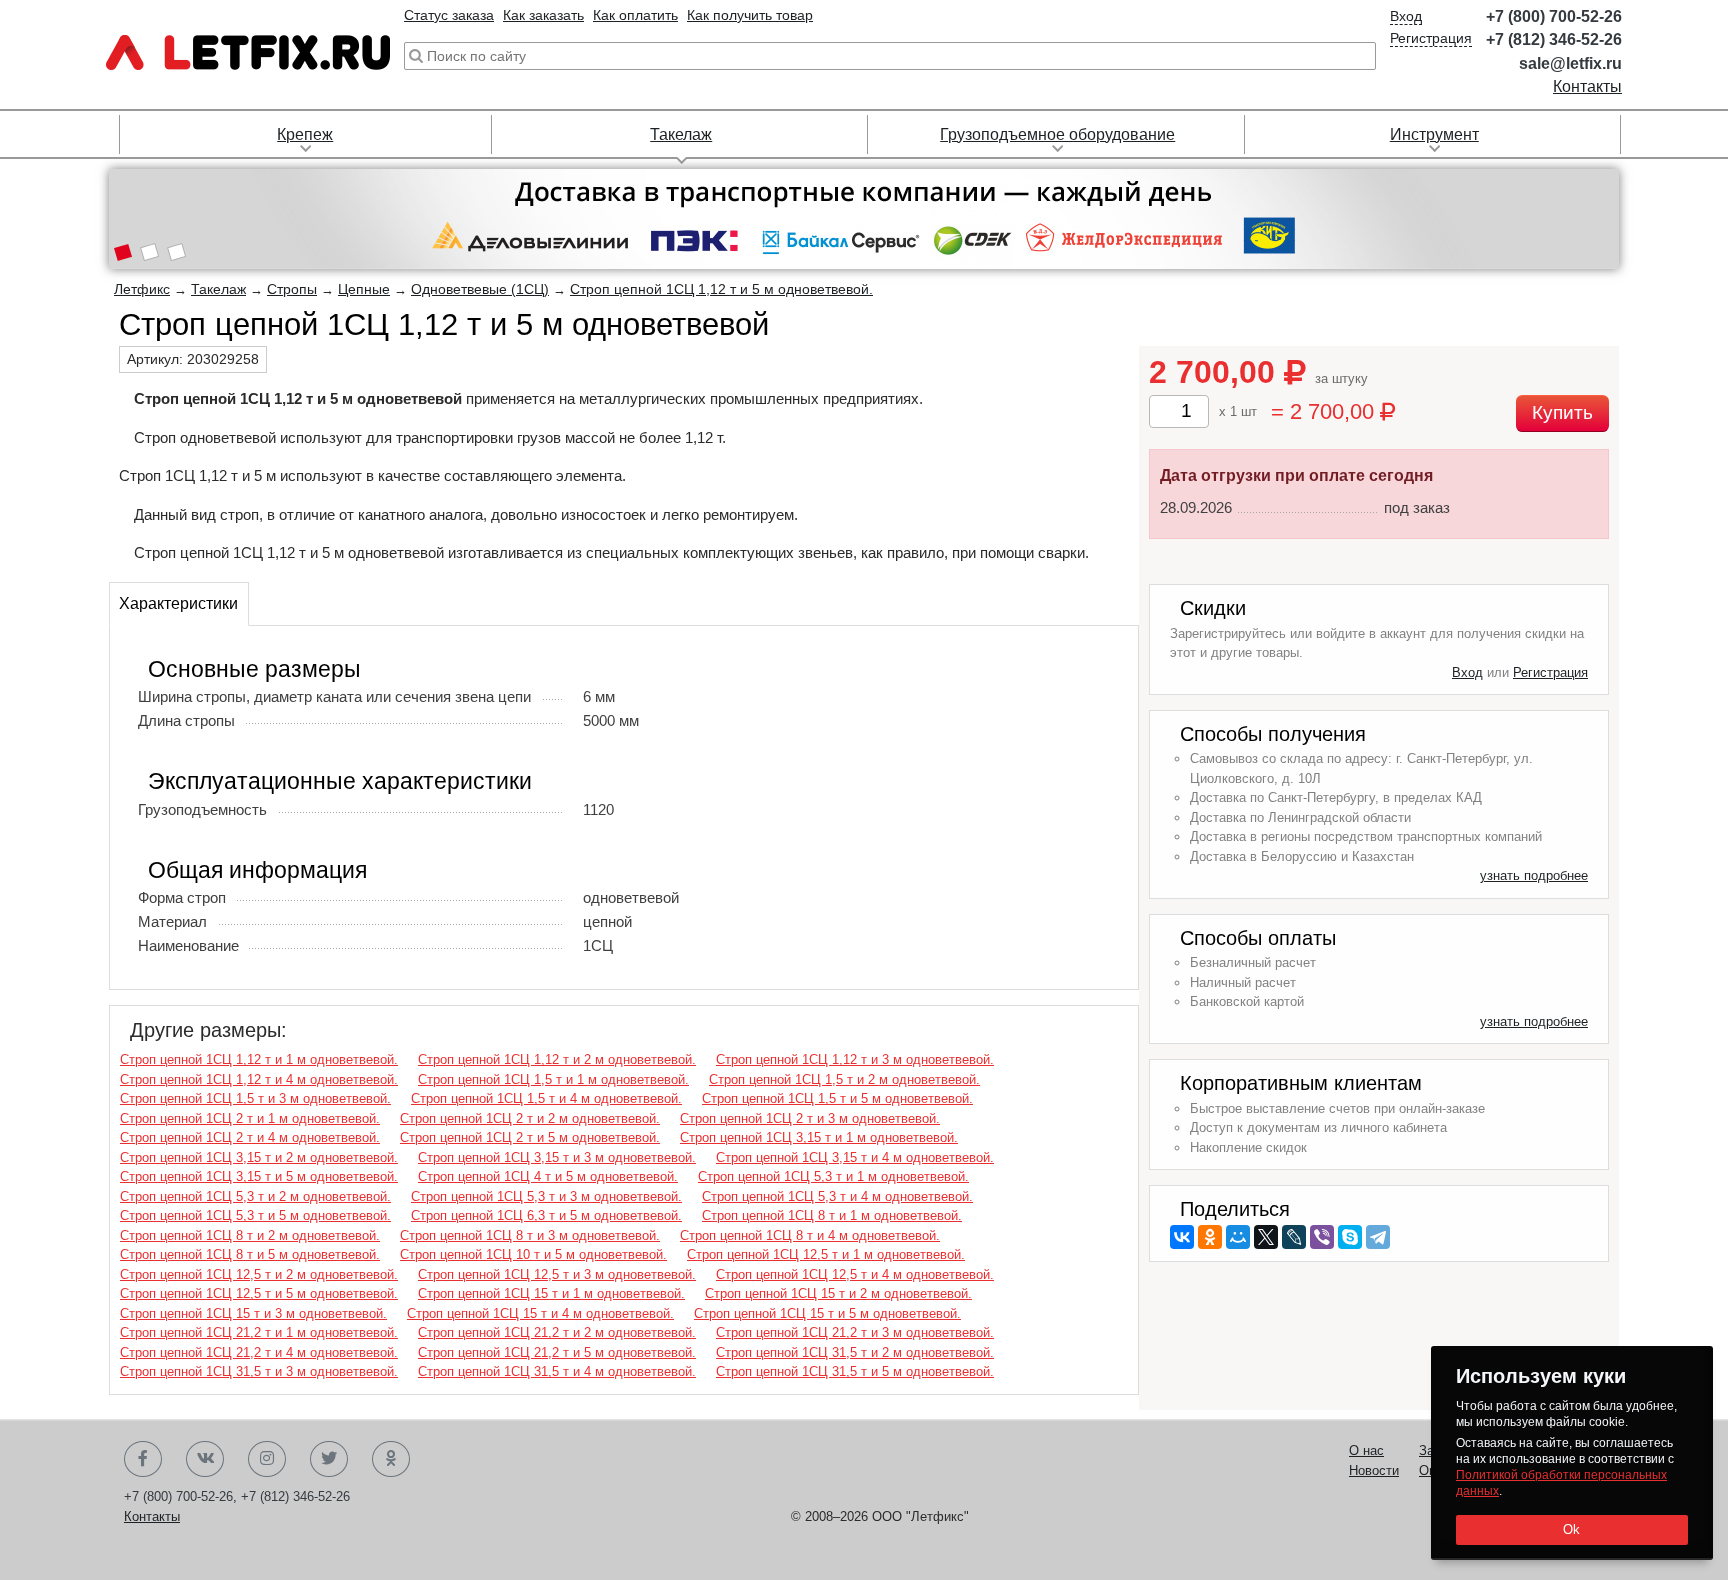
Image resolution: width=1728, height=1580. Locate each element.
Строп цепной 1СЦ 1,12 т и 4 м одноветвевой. (259, 1079)
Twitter (329, 1459)
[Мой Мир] (1238, 1237)
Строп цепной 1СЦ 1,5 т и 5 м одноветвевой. (837, 1098)
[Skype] (1350, 1237)
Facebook (143, 1459)
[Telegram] (1378, 1237)
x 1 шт (1238, 411)
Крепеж (305, 134)
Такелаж (681, 134)
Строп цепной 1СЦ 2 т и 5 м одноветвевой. (530, 1137)
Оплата (1441, 1470)
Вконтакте (205, 1459)
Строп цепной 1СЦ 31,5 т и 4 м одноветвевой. (557, 1371)
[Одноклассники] (1210, 1237)
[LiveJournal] (1294, 1237)
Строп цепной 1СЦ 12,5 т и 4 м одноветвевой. (855, 1274)
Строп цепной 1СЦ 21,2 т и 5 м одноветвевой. (557, 1352)
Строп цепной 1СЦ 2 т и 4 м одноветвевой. (250, 1137)
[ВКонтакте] (1182, 1237)
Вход (1406, 16)
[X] (1266, 1237)
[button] (122, 254)
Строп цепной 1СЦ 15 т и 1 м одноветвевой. (551, 1293)
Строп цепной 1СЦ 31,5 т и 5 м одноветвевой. (855, 1371)
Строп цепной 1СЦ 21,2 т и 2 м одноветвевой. (557, 1332)
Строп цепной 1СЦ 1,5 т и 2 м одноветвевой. (844, 1079)
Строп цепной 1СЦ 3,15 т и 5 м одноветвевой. (259, 1176)
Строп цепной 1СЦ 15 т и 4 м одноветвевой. (540, 1313)
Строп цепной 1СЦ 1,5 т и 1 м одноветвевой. (553, 1079)
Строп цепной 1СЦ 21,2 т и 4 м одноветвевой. (259, 1352)
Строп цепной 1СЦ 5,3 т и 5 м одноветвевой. (255, 1215)
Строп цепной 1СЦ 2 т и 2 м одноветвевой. (530, 1118)
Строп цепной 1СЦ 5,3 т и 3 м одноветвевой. (546, 1196)
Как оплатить (635, 15)
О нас (1366, 1450)
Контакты (1587, 86)
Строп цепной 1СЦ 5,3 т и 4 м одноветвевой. (837, 1196)
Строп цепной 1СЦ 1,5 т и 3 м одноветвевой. (255, 1098)
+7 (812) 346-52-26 (1554, 39)
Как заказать (543, 15)
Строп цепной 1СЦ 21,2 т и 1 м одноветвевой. (259, 1332)
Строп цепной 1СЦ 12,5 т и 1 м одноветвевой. (826, 1254)
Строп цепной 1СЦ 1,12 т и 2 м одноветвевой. (557, 1059)
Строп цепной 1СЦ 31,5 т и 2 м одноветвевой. (855, 1352)
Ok (1572, 1529)
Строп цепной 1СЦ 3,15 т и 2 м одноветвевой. (259, 1157)
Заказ (1436, 1450)
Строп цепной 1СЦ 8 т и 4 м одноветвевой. (810, 1235)
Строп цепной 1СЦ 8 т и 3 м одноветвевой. (530, 1235)
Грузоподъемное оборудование (1057, 134)
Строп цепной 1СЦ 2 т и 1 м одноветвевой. (250, 1118)
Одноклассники (391, 1459)
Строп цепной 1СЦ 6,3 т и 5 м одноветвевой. (546, 1215)
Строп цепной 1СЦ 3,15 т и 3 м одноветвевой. (557, 1157)
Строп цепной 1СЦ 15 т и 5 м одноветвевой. (827, 1313)
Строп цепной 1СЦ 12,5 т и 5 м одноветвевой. (259, 1293)
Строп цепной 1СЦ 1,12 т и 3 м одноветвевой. (855, 1059)
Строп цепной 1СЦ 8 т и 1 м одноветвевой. (832, 1215)
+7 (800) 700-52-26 (1554, 16)
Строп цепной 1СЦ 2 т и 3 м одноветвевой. (810, 1118)
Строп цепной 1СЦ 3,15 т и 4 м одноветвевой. (855, 1157)
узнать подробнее (1534, 875)
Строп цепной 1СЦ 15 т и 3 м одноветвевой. (253, 1313)
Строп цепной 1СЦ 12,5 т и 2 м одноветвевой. (259, 1274)
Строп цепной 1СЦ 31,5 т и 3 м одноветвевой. (259, 1371)
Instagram (267, 1459)
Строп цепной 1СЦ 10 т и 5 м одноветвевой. (533, 1254)
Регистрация (1431, 38)
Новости (1374, 1470)
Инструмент (1434, 134)
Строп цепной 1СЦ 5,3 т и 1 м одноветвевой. (833, 1176)
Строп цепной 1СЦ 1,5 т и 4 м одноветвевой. (546, 1098)
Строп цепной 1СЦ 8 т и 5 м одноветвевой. (250, 1254)
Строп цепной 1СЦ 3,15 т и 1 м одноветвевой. (819, 1137)
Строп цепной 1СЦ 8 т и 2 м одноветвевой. (250, 1235)
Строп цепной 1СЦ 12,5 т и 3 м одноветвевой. (557, 1274)
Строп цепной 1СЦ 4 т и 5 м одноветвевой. (548, 1176)
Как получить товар (750, 15)
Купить (1562, 412)
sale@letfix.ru (1570, 63)
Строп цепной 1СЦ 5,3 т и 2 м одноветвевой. (255, 1196)
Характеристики (178, 603)
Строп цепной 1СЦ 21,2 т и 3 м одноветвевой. (855, 1332)
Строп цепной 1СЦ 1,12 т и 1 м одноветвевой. (259, 1059)
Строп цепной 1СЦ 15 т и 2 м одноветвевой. (838, 1293)
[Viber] (1322, 1237)
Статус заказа (449, 15)
